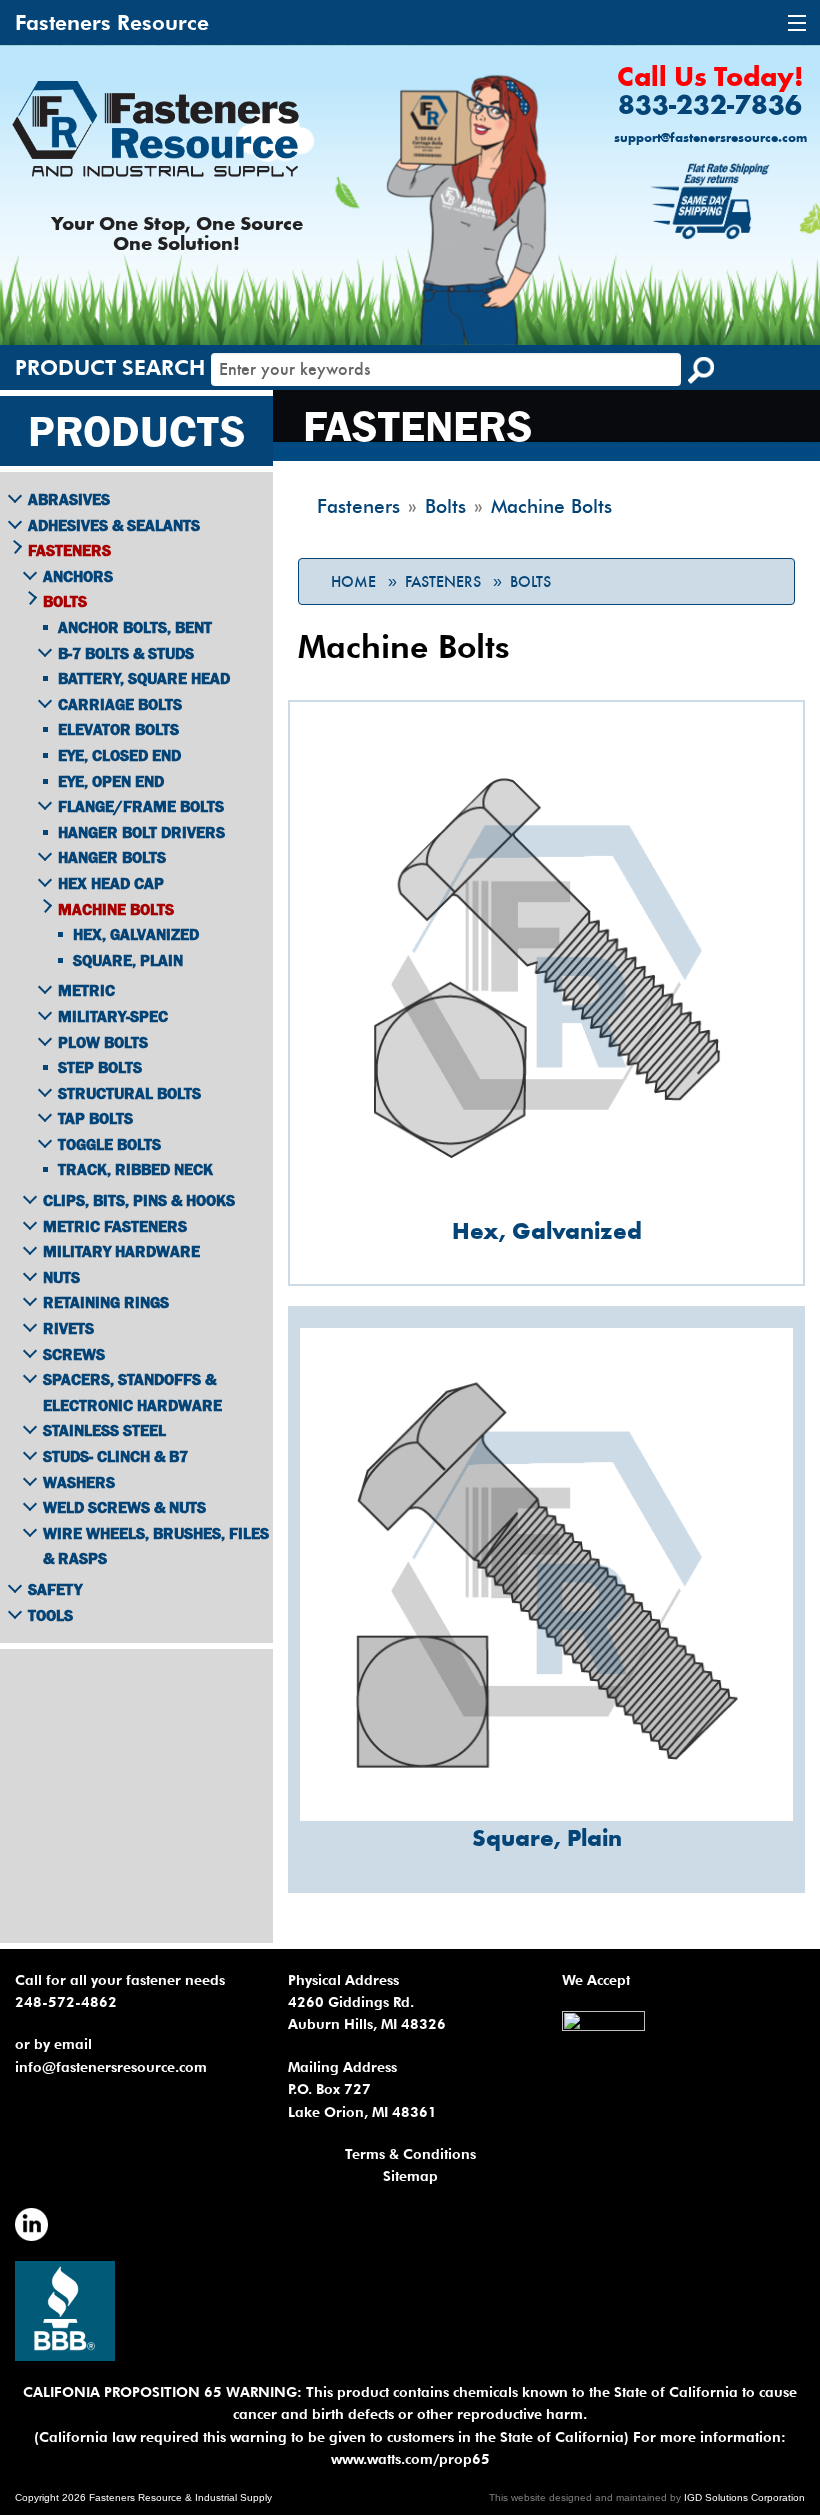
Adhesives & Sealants (114, 525)
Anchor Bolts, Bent (135, 627)
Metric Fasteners (115, 1226)
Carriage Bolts (120, 704)
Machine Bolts (116, 909)
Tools (50, 1615)
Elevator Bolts (118, 729)
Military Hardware (121, 1251)
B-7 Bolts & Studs (126, 653)
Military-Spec (113, 1016)
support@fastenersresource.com (710, 138)
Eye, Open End (111, 781)
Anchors (78, 576)
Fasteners (443, 582)
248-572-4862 (66, 2002)
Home (353, 582)
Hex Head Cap (111, 883)
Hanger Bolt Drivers (141, 832)
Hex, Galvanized (136, 934)
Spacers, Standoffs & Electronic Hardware (132, 1392)
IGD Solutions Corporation (744, 2497)
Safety (55, 1589)
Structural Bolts (129, 1093)
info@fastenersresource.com (111, 2067)
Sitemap (410, 2176)
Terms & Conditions (410, 2154)
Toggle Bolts (109, 1144)
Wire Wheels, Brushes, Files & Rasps (156, 1546)
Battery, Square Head (144, 678)
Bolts (530, 582)
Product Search (110, 367)
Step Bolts (100, 1067)
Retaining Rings (106, 1302)
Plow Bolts (103, 1042)
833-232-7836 (710, 107)
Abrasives (69, 499)
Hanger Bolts (112, 857)
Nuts (61, 1277)
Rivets (68, 1328)
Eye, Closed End (119, 755)
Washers (79, 1482)
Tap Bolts (95, 1118)
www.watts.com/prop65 (410, 2459)
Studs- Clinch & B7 (115, 1456)
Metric (86, 990)
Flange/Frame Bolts (141, 806)
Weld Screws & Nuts (124, 1507)
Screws (74, 1354)
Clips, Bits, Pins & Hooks (139, 1200)
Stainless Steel (104, 1430)
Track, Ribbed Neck (135, 1169)
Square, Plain (128, 960)
